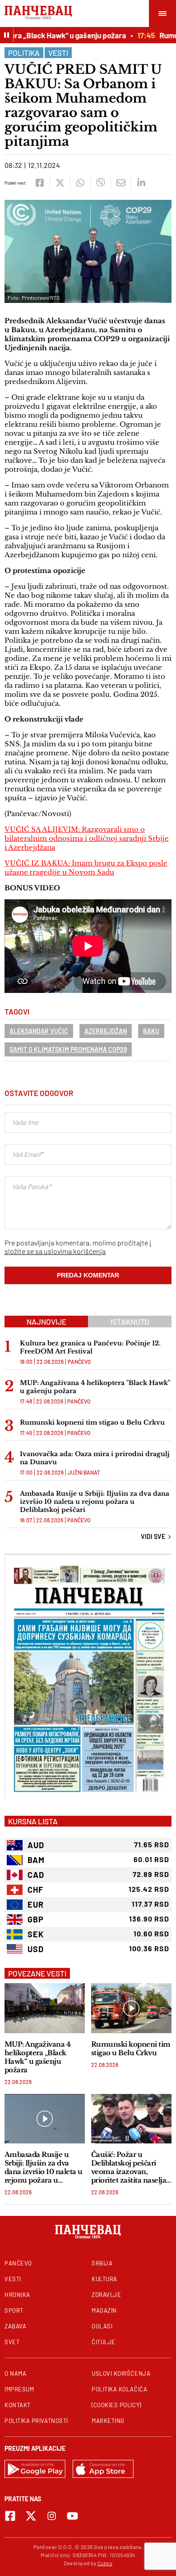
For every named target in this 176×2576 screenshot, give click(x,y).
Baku (151, 1031)
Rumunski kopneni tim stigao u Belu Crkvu (92, 1422)
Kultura (104, 2279)
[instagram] (52, 2516)
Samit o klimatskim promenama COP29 (68, 1049)
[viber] (100, 183)
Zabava (15, 2326)
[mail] (121, 183)
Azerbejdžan (106, 1031)
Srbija (102, 2263)
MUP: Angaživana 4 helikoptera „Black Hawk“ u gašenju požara (37, 2057)
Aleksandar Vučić (39, 1031)
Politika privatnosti (36, 2421)
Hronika (17, 2295)
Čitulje (104, 2342)
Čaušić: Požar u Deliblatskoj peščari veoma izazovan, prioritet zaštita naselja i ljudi (130, 2167)
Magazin (104, 2310)
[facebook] (39, 183)
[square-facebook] (10, 2516)
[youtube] (72, 2516)
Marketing (108, 2421)
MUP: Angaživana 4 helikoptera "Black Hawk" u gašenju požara (95, 1387)
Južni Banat (84, 1472)
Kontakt (18, 2405)
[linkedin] (141, 183)
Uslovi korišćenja (121, 2373)
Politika (24, 53)
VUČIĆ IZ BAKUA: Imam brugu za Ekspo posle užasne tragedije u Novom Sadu (86, 868)
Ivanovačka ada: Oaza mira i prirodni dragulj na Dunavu (95, 1458)
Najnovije (46, 1322)
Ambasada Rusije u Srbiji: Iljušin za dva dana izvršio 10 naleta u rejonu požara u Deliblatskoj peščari (95, 1502)
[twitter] (60, 183)
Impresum (19, 2389)
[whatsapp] (80, 183)
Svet (12, 2342)
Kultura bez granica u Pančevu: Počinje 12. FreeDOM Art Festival (90, 1347)
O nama (15, 2373)
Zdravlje (106, 2295)
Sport (14, 2310)
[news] (45, 2008)
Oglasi (102, 2326)
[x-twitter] (31, 2516)
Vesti (58, 53)
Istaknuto (130, 1322)
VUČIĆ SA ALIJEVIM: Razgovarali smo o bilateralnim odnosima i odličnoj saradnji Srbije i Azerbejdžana (87, 838)
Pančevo (79, 1362)
